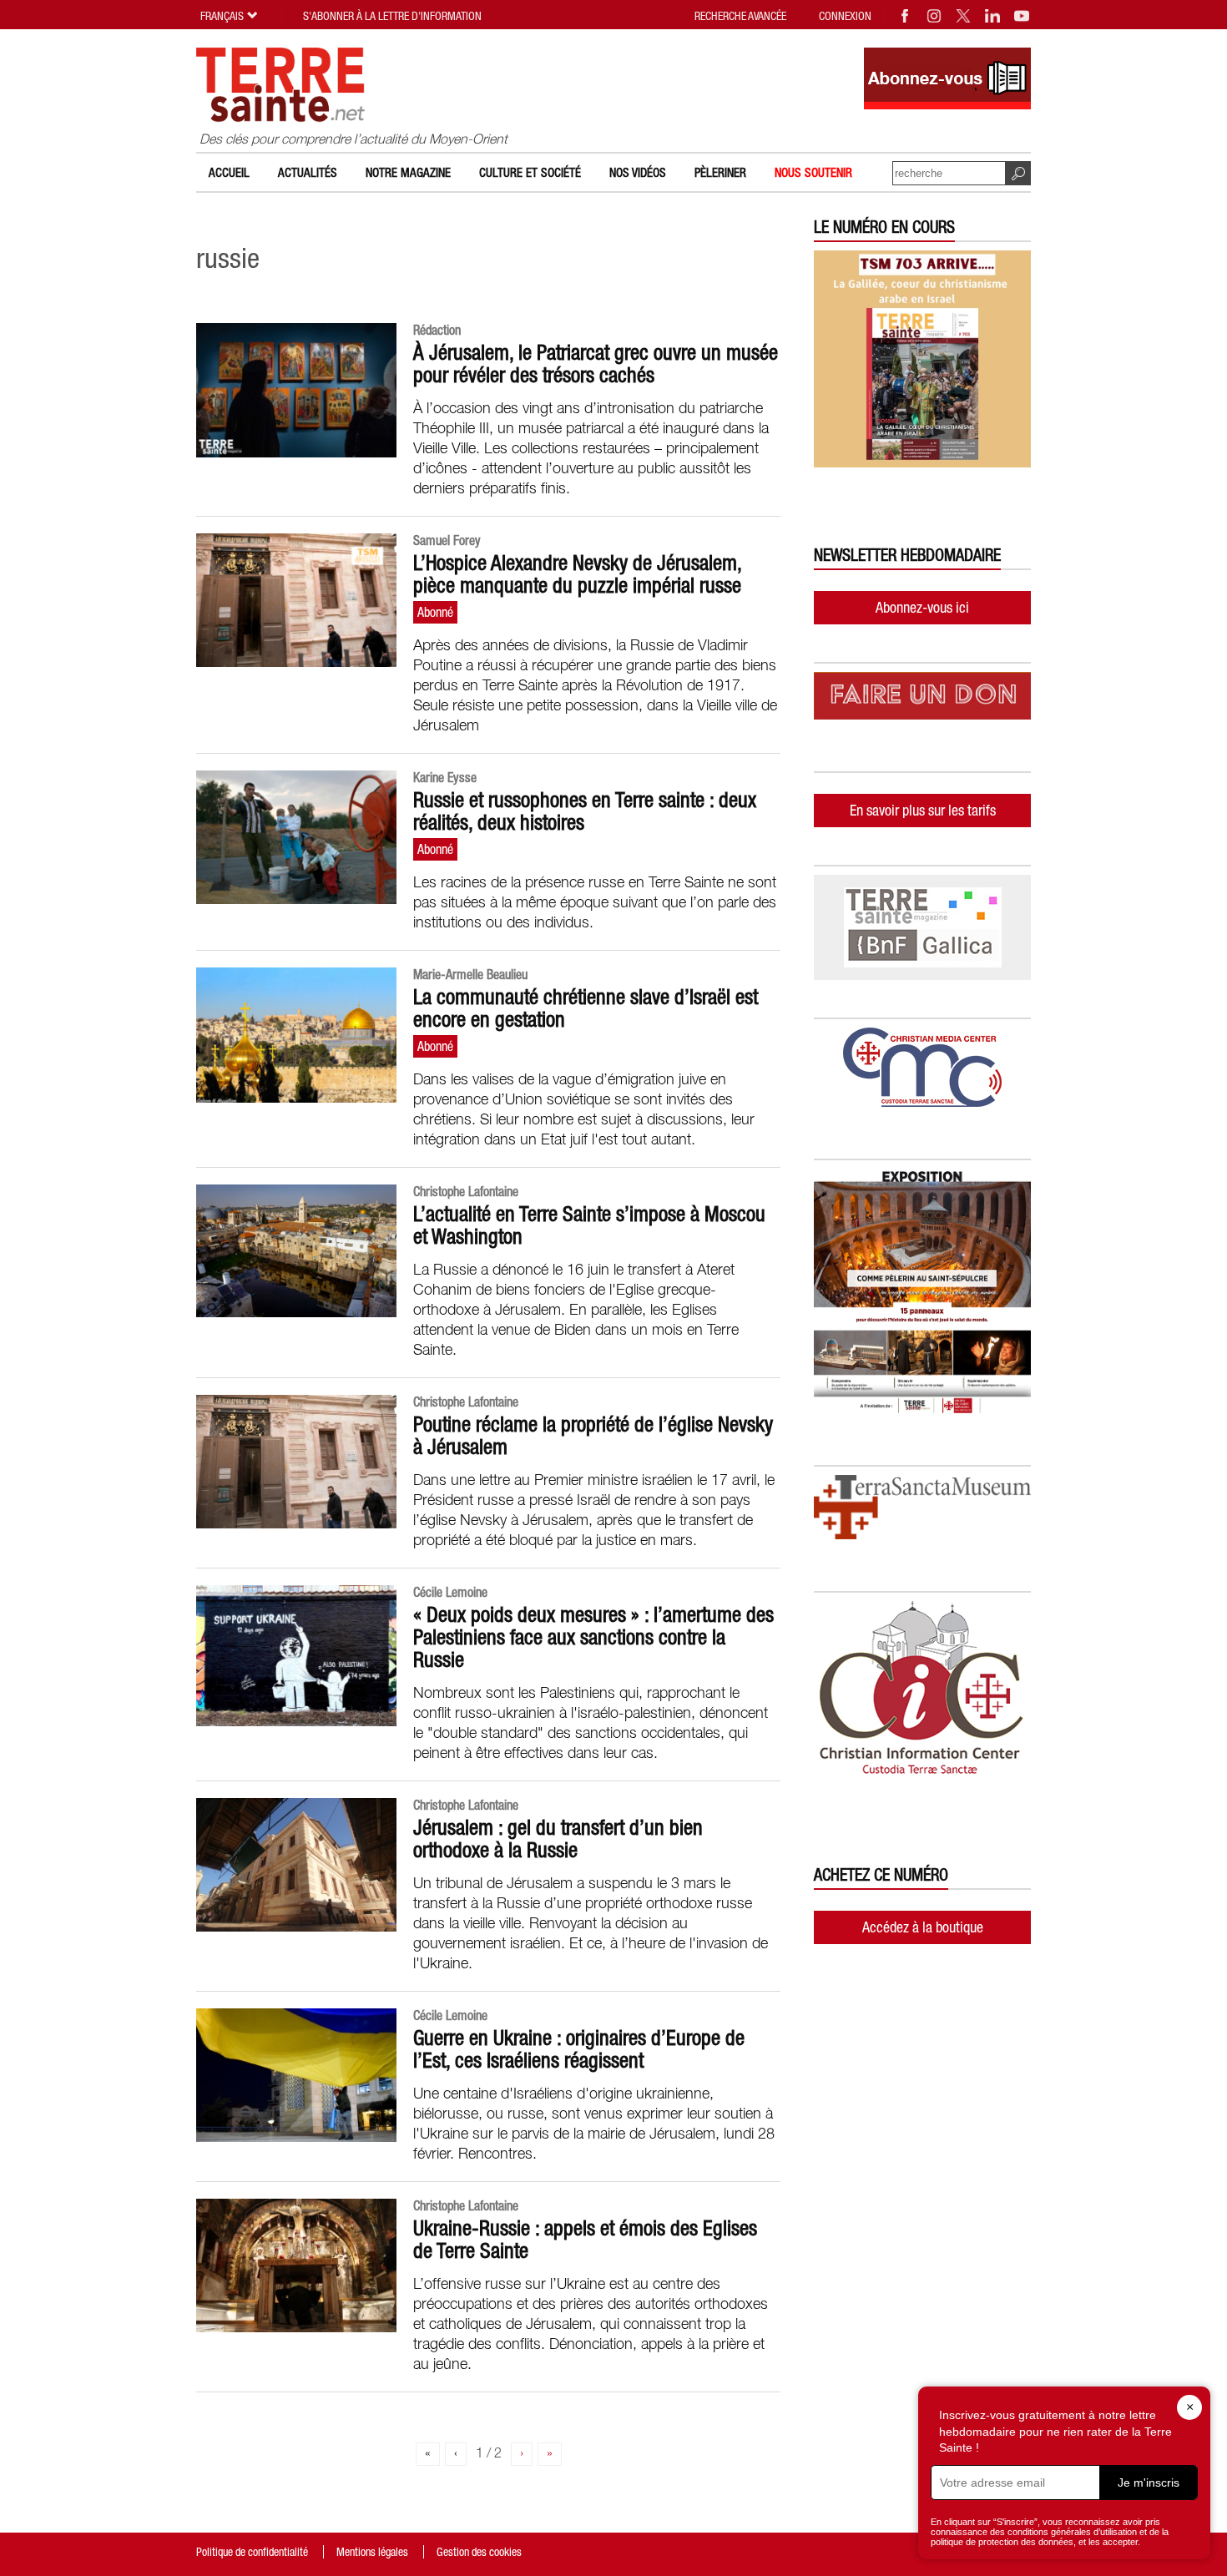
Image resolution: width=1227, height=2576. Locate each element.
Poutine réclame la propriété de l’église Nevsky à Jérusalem (593, 1435)
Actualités (308, 172)
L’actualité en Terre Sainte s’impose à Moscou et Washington (589, 1225)
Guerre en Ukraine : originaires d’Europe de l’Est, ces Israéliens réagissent (579, 2049)
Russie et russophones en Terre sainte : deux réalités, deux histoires (585, 811)
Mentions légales (372, 2552)
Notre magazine (408, 172)
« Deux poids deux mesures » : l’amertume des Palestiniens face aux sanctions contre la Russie (593, 1637)
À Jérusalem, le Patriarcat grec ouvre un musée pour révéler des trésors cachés (596, 364)
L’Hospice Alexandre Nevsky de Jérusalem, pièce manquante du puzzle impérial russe (577, 574)
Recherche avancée (740, 16)
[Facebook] (906, 16)
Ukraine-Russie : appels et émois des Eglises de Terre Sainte (585, 2239)
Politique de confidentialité (252, 2552)
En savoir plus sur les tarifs (923, 810)
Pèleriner (720, 172)
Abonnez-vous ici (922, 607)
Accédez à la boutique (923, 1927)
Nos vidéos (638, 172)
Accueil (229, 172)
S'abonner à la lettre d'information (392, 16)
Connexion (845, 16)
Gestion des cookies (479, 2552)
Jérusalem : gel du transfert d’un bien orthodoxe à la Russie (558, 1839)
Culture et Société (530, 172)
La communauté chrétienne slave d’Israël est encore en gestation (586, 1008)
